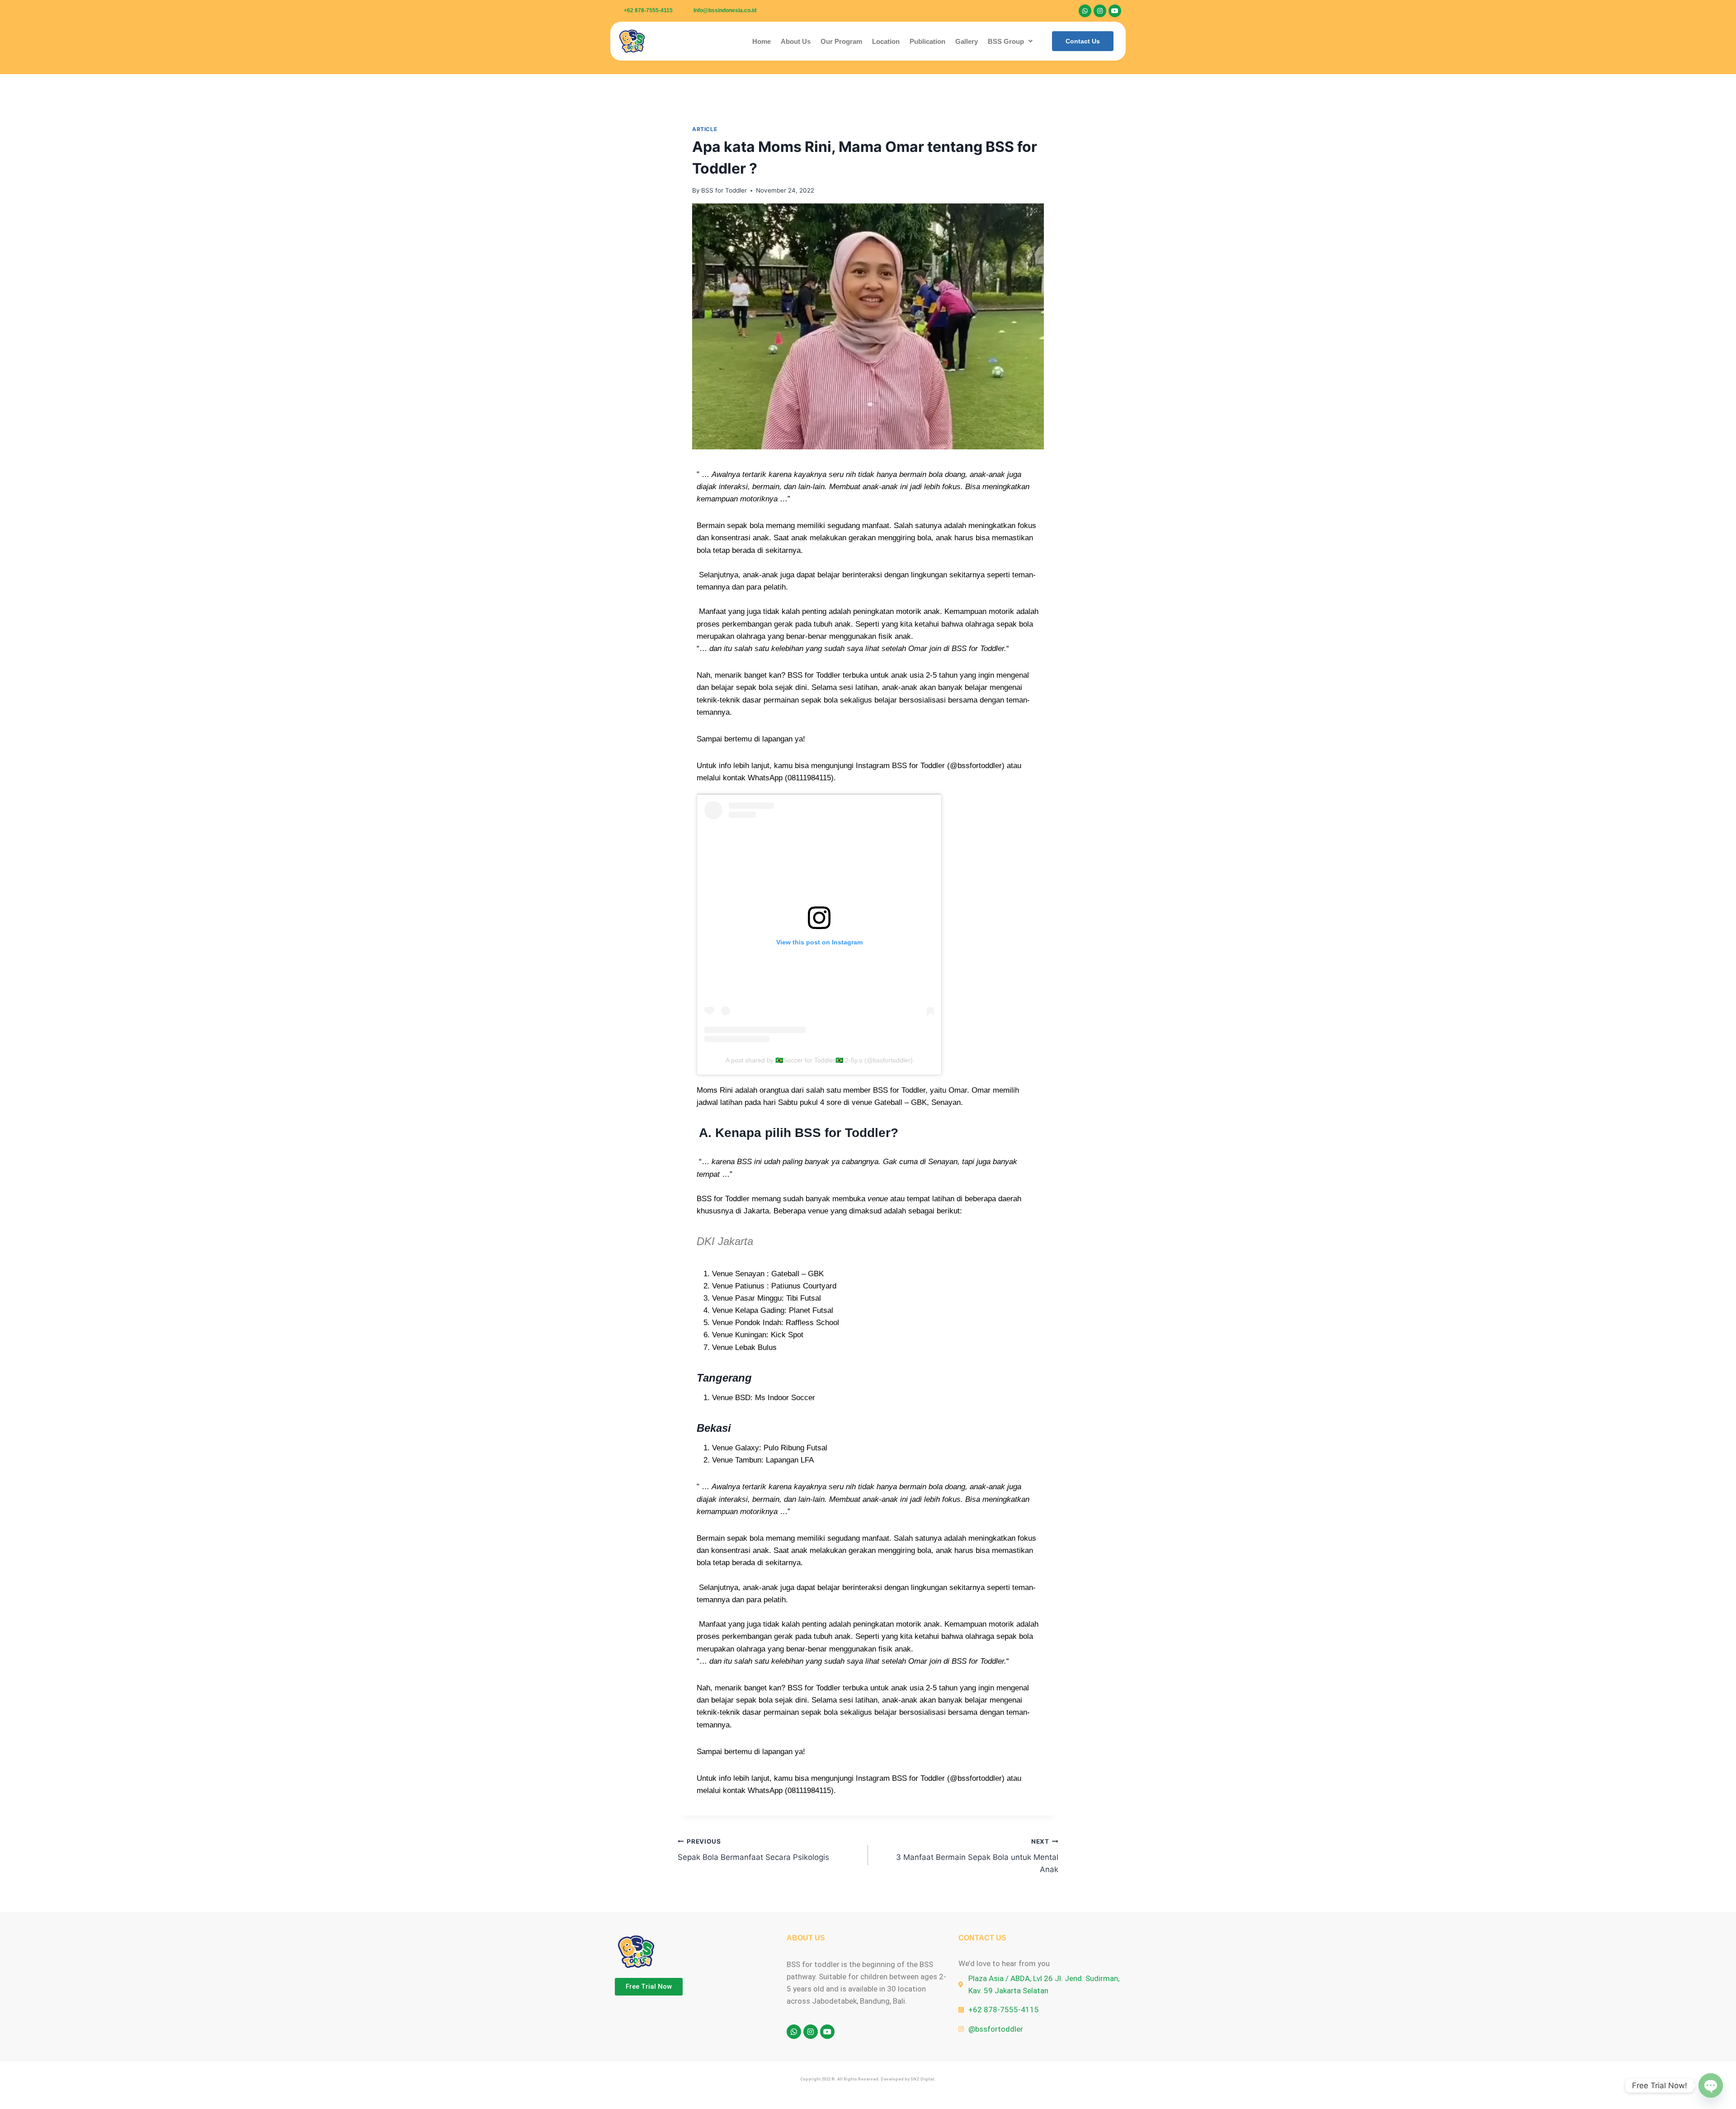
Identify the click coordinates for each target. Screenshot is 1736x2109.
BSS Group (1006, 41)
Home (762, 41)
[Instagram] (1100, 11)
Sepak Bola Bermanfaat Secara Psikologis (753, 1850)
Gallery (967, 41)
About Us (796, 41)
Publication (927, 41)
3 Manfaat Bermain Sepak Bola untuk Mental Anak (977, 1856)
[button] (1010, 41)
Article (705, 129)
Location (886, 41)
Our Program (841, 41)
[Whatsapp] (1085, 11)
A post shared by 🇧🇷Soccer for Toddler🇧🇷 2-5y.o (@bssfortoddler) (819, 1060)
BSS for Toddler (724, 190)
